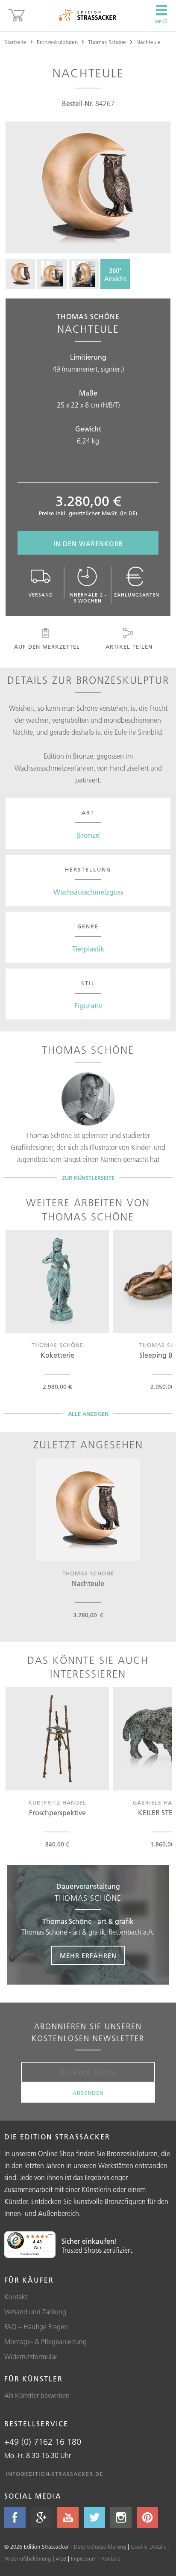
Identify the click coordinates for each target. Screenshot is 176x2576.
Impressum (84, 2558)
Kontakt (16, 2297)
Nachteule (148, 42)
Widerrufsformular (31, 2357)
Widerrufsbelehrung (28, 2558)
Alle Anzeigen (88, 1414)
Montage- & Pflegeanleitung (45, 2342)
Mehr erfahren (88, 1956)
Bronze (88, 835)
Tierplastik (88, 949)
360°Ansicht (115, 275)
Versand (41, 595)
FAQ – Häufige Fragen (36, 2327)
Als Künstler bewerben (37, 2396)
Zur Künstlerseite (88, 1178)
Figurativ (88, 1006)
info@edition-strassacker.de (54, 2474)
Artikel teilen (129, 647)
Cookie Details (148, 2546)
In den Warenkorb (88, 544)
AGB (61, 2558)
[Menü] (50, 2236)
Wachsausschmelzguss (88, 892)
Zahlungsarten (137, 595)
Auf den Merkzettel (47, 647)
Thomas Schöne (107, 42)
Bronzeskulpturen (57, 42)
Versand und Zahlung (35, 2312)
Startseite (15, 42)
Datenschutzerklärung (100, 2546)
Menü (161, 22)
